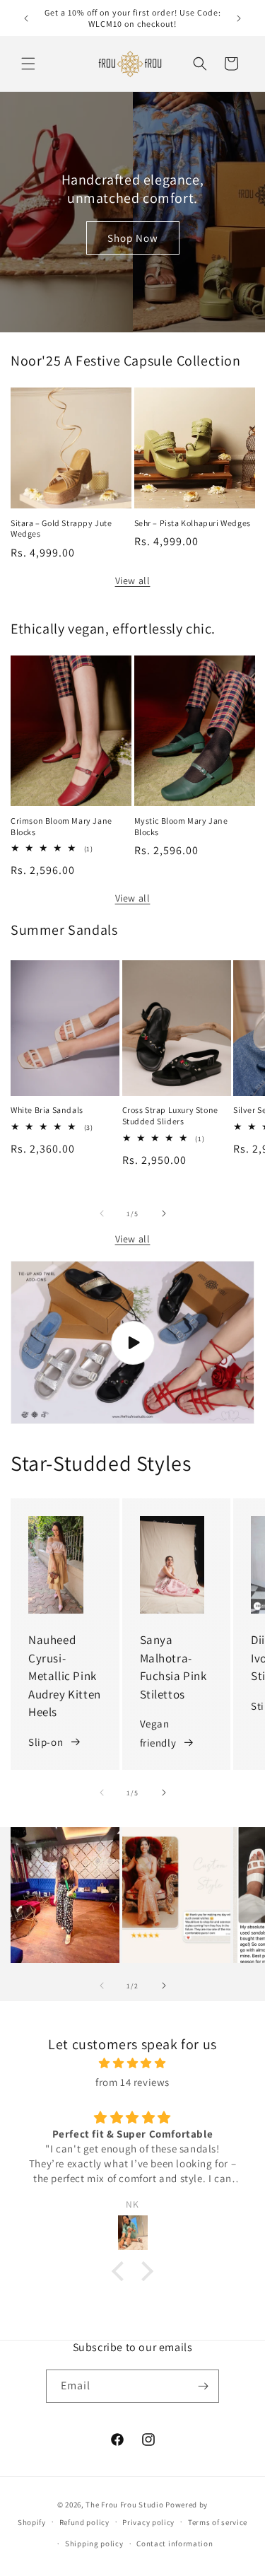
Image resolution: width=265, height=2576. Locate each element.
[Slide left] (102, 1213)
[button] (28, 64)
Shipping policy (94, 2543)
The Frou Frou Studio (124, 2505)
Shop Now (133, 237)
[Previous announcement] (26, 18)
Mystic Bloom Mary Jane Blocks (181, 826)
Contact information (175, 2543)
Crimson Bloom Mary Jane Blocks (61, 826)
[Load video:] (132, 1342)
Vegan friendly (158, 1733)
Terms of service (218, 2522)
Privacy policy (148, 2522)
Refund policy (84, 2522)
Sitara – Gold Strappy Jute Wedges (61, 529)
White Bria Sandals (47, 1110)
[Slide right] (164, 1213)
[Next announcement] (239, 18)
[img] (132, 2063)
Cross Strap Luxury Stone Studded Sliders (170, 1115)
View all (133, 581)
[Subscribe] (203, 2386)
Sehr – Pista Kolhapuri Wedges (193, 523)
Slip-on (46, 1742)
